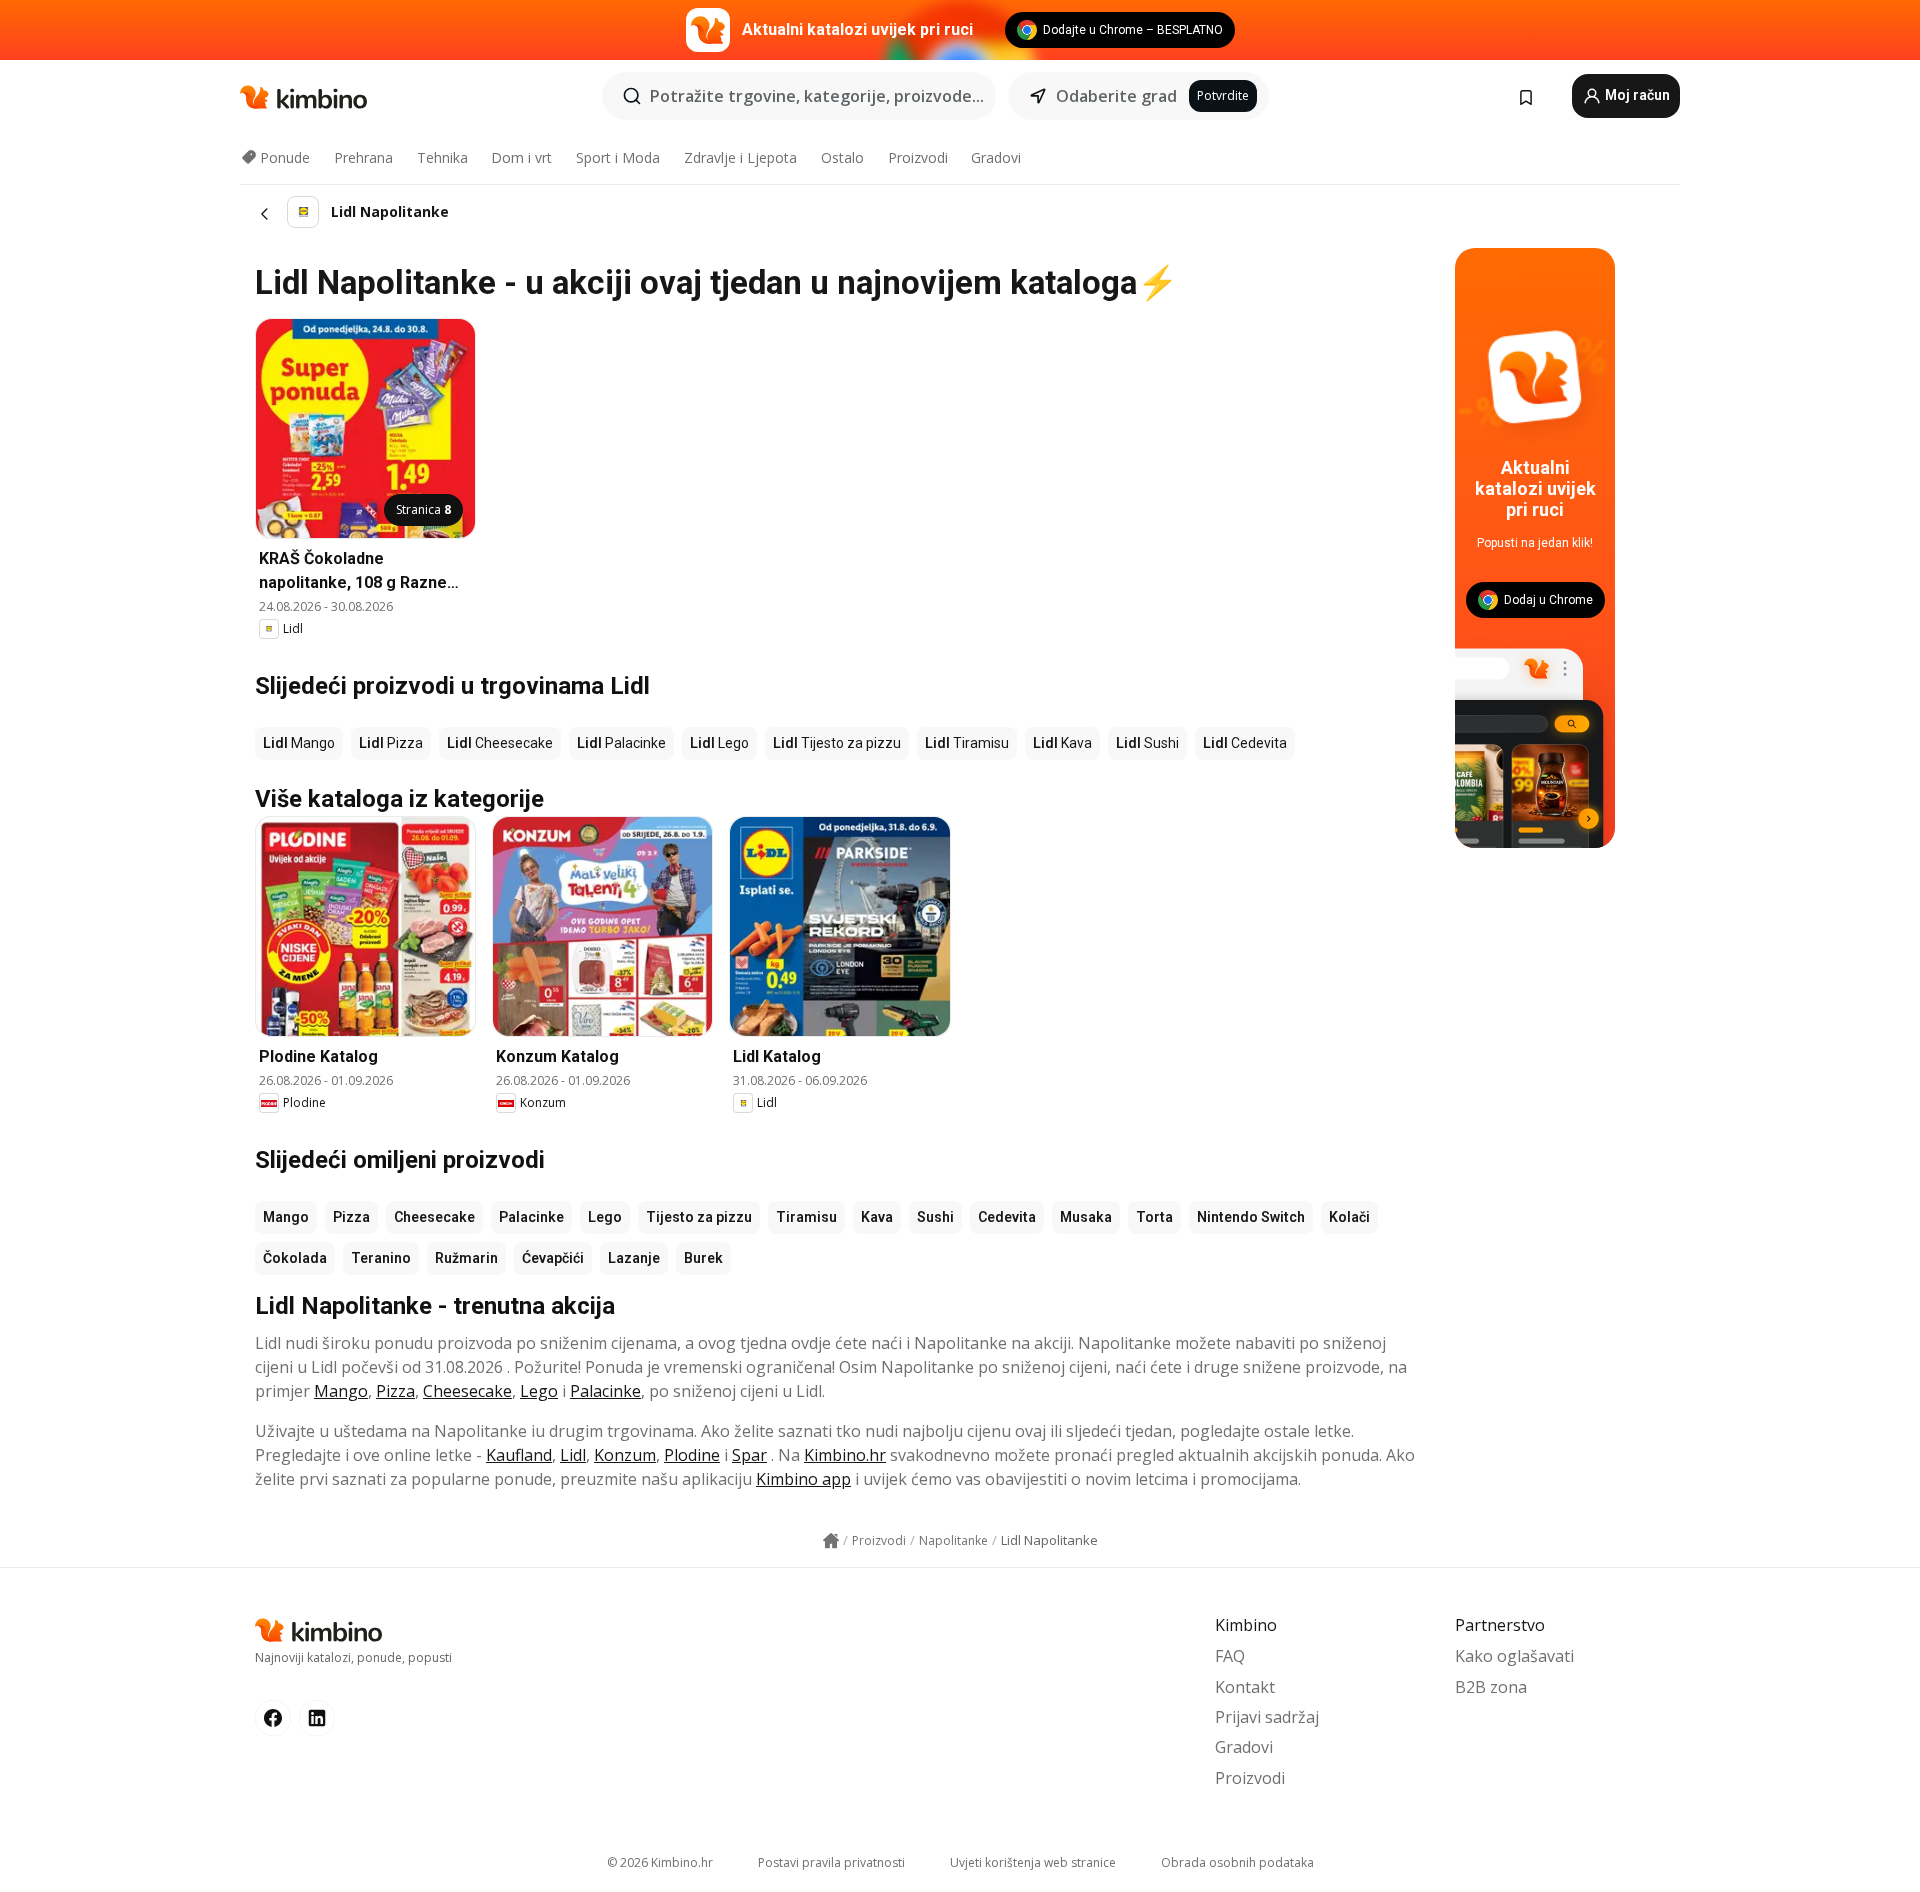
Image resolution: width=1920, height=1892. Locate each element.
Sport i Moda (618, 157)
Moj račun (1636, 95)
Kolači (1349, 1217)
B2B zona (1491, 1687)
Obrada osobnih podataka (1237, 1862)
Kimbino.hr (845, 1455)
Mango (286, 1217)
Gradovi (996, 157)
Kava (877, 1217)
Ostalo (842, 157)
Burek (703, 1258)
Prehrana (363, 157)
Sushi (935, 1217)
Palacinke (531, 1217)
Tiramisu (806, 1217)
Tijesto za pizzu (699, 1217)
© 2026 (660, 1862)
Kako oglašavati (1514, 1656)
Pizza (351, 1217)
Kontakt (1245, 1687)
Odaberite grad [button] (1116, 96)
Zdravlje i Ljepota (740, 157)
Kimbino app (803, 1479)
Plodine (692, 1455)
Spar (749, 1455)
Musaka (1086, 1217)
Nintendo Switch (1251, 1217)
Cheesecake (434, 1217)
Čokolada (295, 1258)
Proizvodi (918, 157)
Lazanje (634, 1258)
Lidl (573, 1455)
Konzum (625, 1455)
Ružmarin (466, 1258)
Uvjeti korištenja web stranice (1033, 1862)
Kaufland (519, 1455)
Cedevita (1007, 1217)
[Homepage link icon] (831, 1541)
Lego (605, 1217)
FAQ (1230, 1656)
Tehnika (442, 157)
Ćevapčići (553, 1258)
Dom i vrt (521, 157)
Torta (1154, 1217)
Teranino (381, 1258)
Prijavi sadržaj (1267, 1717)
